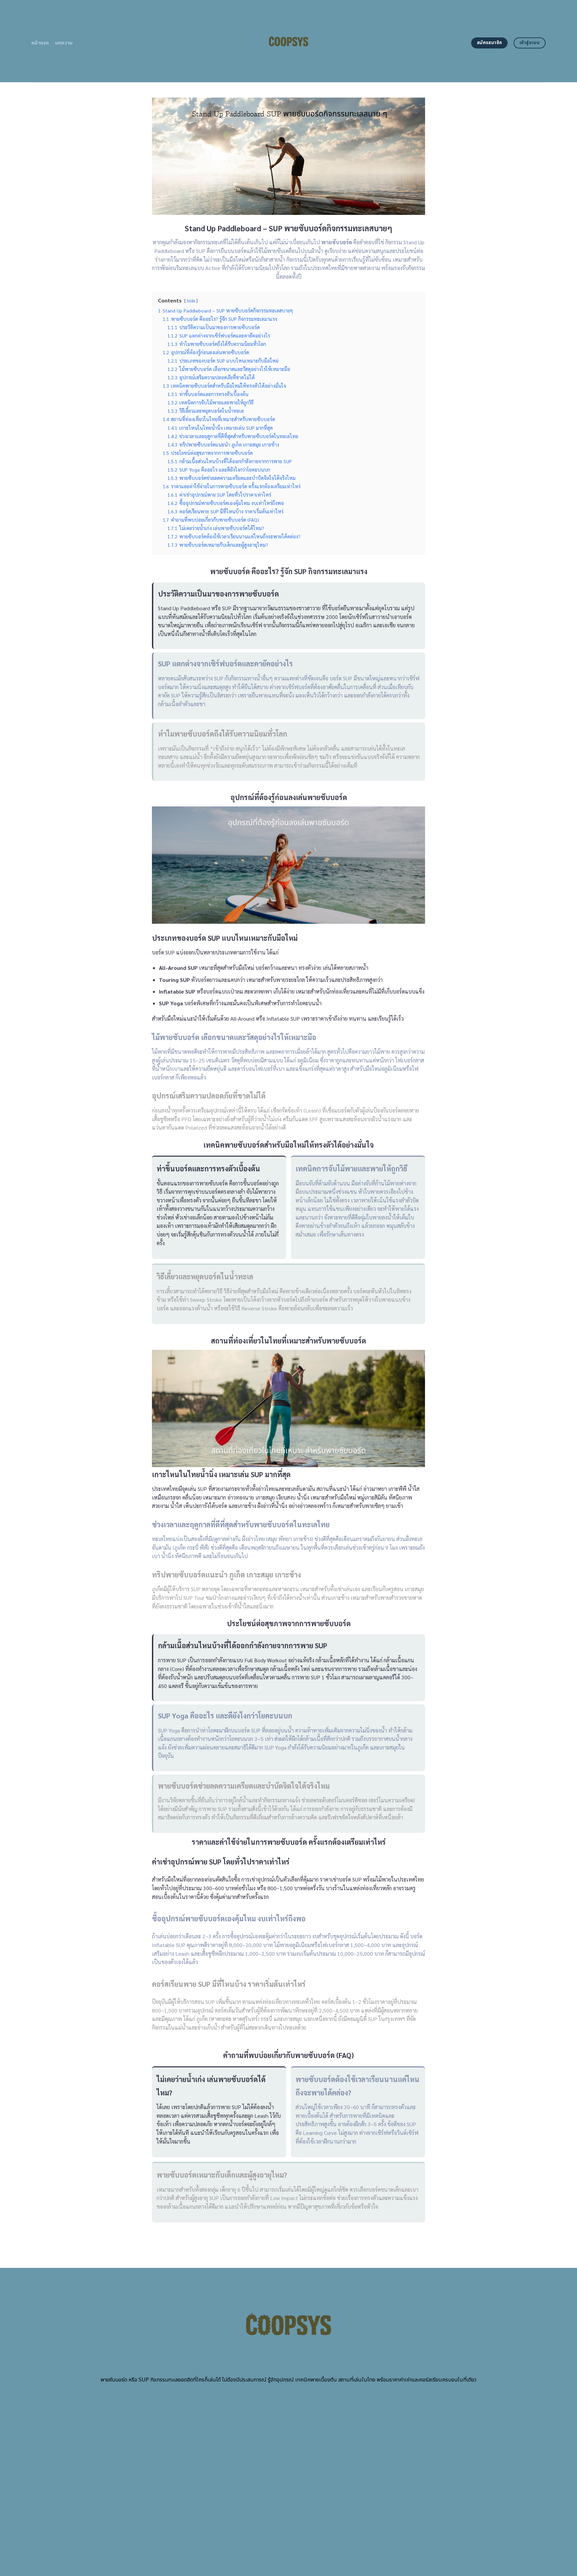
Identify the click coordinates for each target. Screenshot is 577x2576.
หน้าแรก (40, 43)
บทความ (64, 43)
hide (191, 301)
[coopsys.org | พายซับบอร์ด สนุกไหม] (289, 41)
